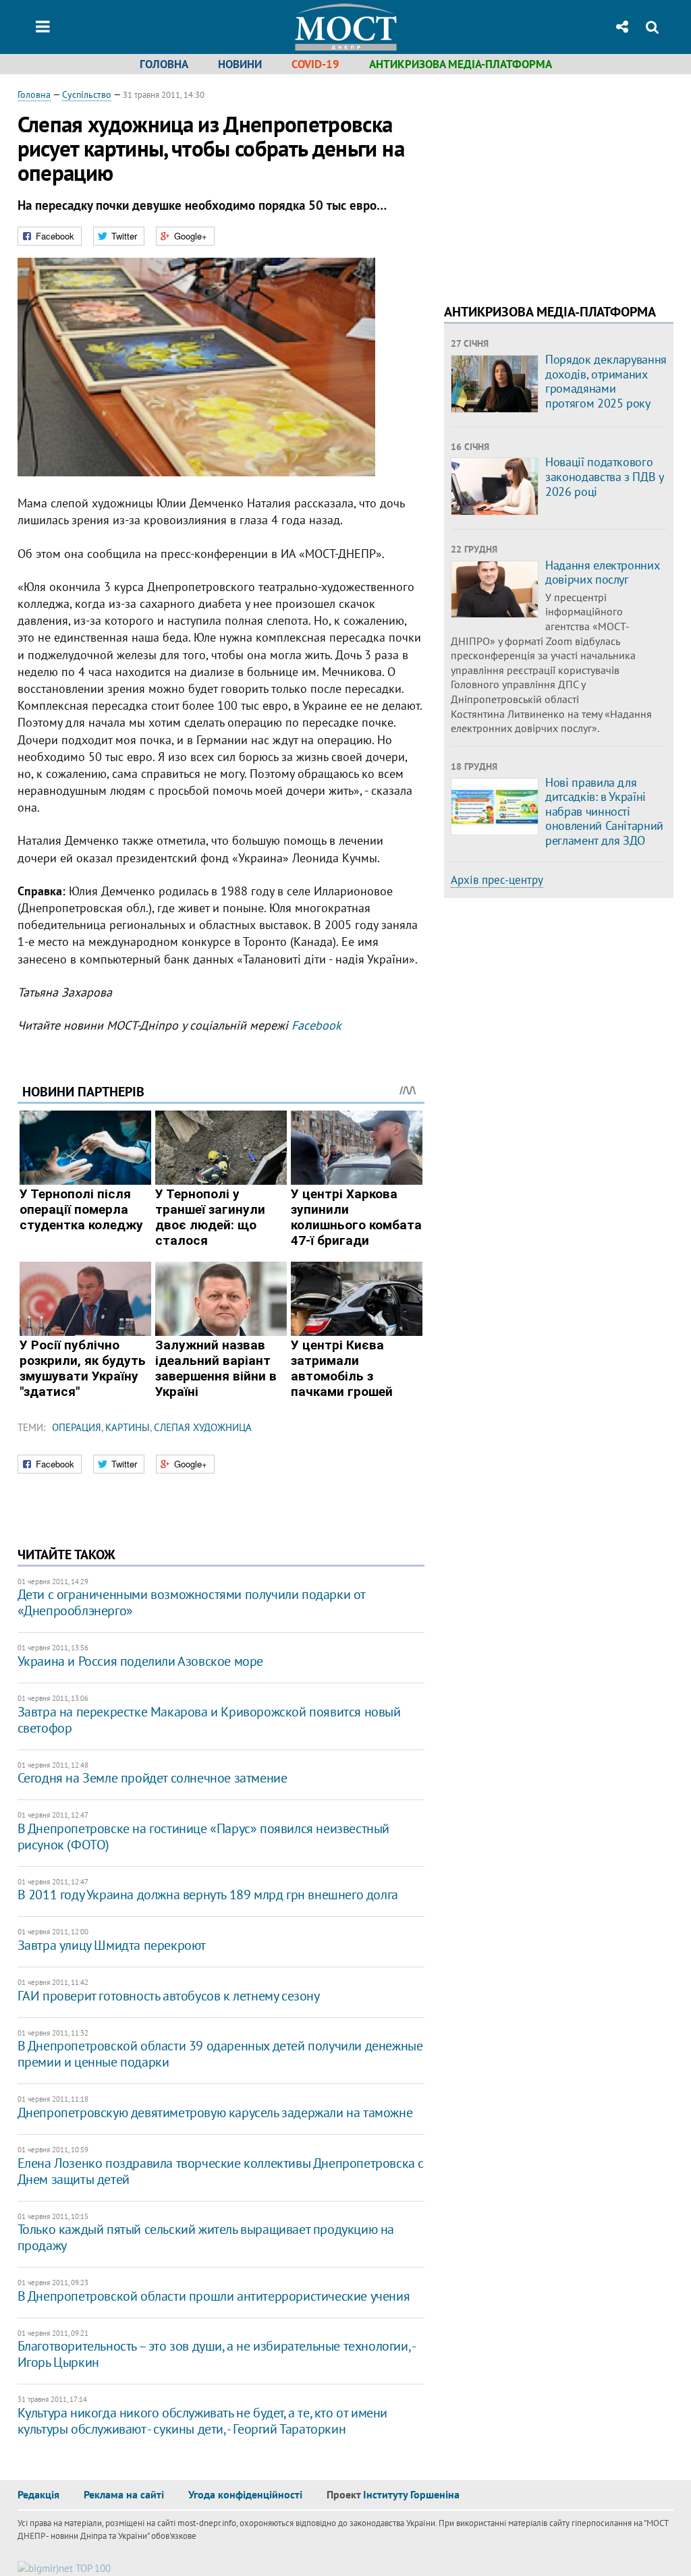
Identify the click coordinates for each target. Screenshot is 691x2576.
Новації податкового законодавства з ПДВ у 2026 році (604, 476)
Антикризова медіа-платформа (461, 64)
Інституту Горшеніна (411, 2494)
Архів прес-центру (497, 880)
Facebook (316, 1025)
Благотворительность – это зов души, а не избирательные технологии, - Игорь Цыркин (216, 2354)
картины (128, 1427)
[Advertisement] (557, 182)
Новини (240, 64)
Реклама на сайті (124, 2494)
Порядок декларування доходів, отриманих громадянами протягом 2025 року (606, 381)
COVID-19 (315, 64)
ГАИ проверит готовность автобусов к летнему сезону (169, 1996)
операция (77, 1427)
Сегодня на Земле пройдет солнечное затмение (153, 1778)
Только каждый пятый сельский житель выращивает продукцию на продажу (206, 2237)
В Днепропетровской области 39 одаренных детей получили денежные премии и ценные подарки (220, 2054)
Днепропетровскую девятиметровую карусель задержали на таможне (215, 2112)
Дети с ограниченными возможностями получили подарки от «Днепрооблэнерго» (191, 1602)
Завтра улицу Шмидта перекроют (112, 1945)
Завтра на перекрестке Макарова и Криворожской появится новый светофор (209, 1720)
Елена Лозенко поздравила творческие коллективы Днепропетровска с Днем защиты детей (221, 2171)
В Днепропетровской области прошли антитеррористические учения (214, 2296)
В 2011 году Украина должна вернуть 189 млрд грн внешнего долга (208, 1895)
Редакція (38, 2494)
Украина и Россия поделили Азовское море (140, 1661)
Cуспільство (87, 94)
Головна (164, 64)
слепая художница (203, 1427)
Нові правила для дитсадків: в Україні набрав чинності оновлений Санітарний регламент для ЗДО (604, 811)
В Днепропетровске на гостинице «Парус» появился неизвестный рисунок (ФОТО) (203, 1837)
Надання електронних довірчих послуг (602, 572)
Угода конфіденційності (245, 2494)
